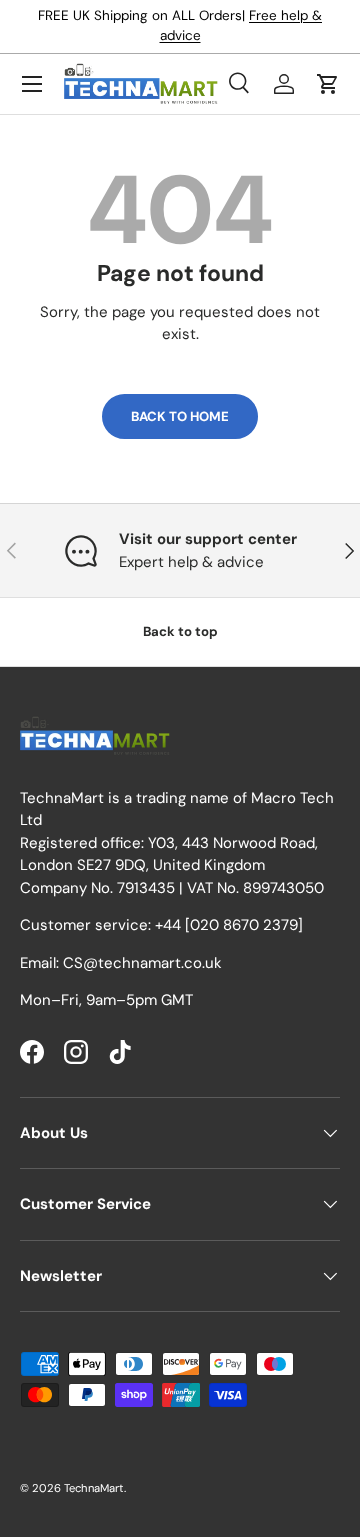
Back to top (180, 631)
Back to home (180, 416)
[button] (328, 84)
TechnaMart (94, 1488)
